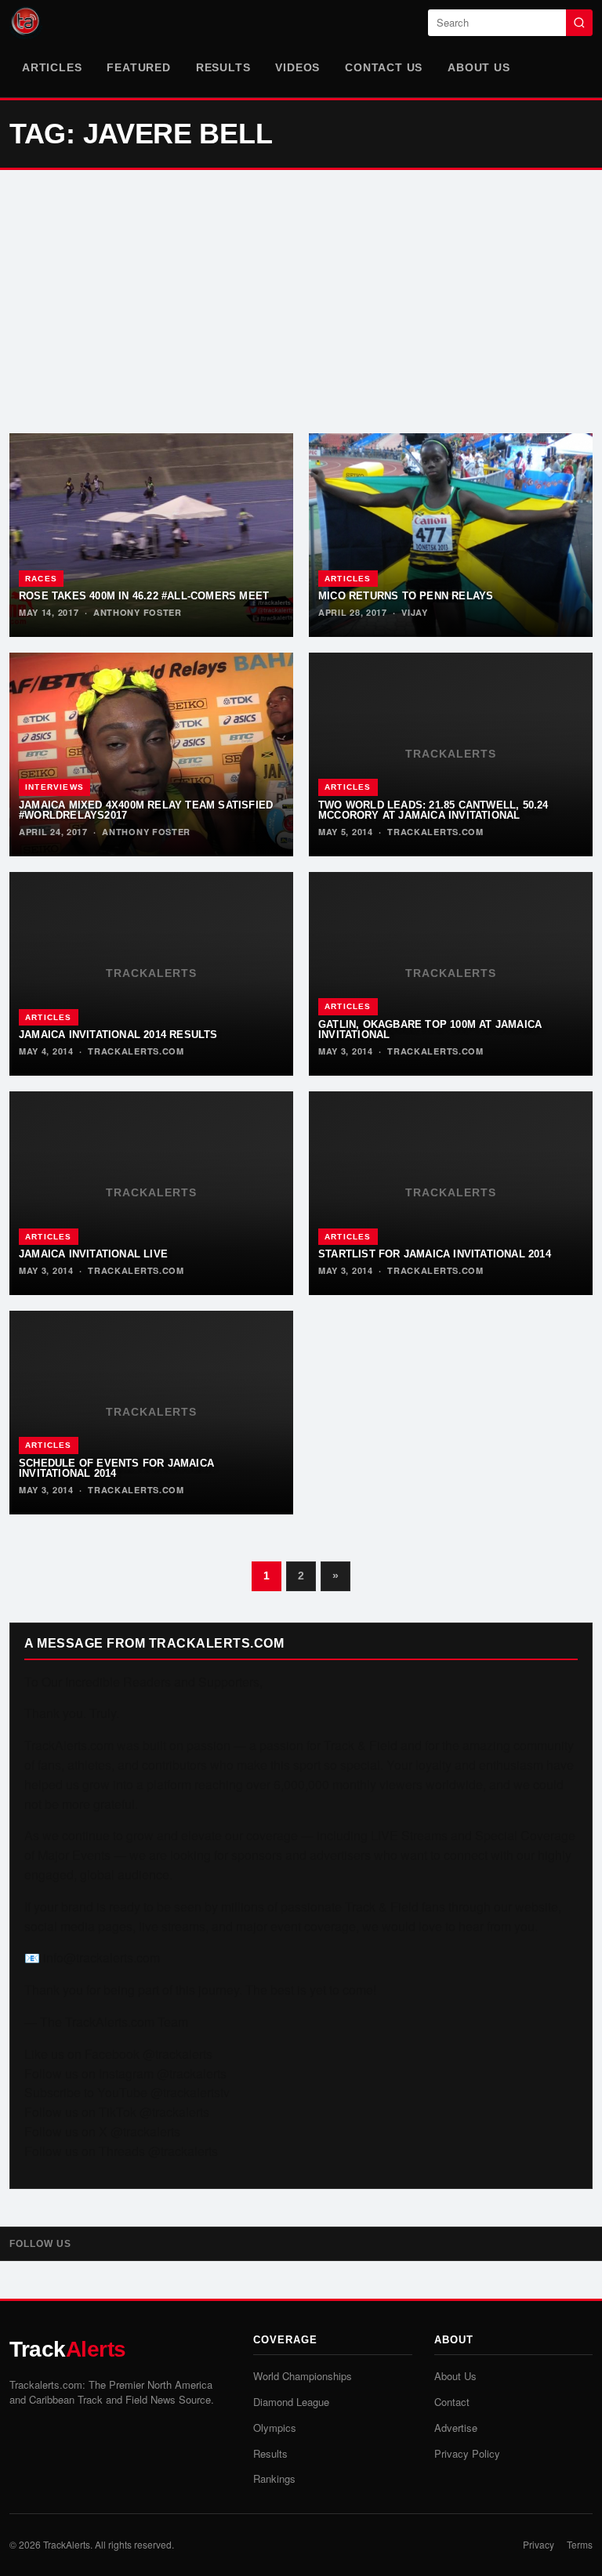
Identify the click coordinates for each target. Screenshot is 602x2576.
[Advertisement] (301, 302)
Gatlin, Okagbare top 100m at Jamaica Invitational (430, 1029)
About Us (479, 67)
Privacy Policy (467, 2453)
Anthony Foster (138, 612)
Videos (297, 67)
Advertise (456, 2428)
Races (41, 579)
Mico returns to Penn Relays (406, 596)
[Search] (579, 23)
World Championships (303, 2376)
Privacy (539, 2544)
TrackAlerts (67, 2544)
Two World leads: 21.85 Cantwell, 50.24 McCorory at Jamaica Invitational (433, 810)
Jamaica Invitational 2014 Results (118, 1035)
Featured (138, 67)
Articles (52, 67)
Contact (452, 2402)
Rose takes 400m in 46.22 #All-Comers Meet (144, 596)
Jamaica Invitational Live (93, 1254)
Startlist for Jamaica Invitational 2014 (435, 1254)
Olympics (275, 2428)
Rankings (274, 2478)
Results (223, 67)
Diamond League (291, 2402)
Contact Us (384, 67)
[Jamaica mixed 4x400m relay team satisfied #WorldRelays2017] (151, 754)
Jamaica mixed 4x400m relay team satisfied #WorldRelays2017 (146, 810)
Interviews (54, 787)
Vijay (415, 612)
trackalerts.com (435, 832)
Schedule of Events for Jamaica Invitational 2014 (116, 1468)
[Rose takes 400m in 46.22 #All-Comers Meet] (151, 535)
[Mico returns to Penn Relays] (451, 535)
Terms (580, 2544)
